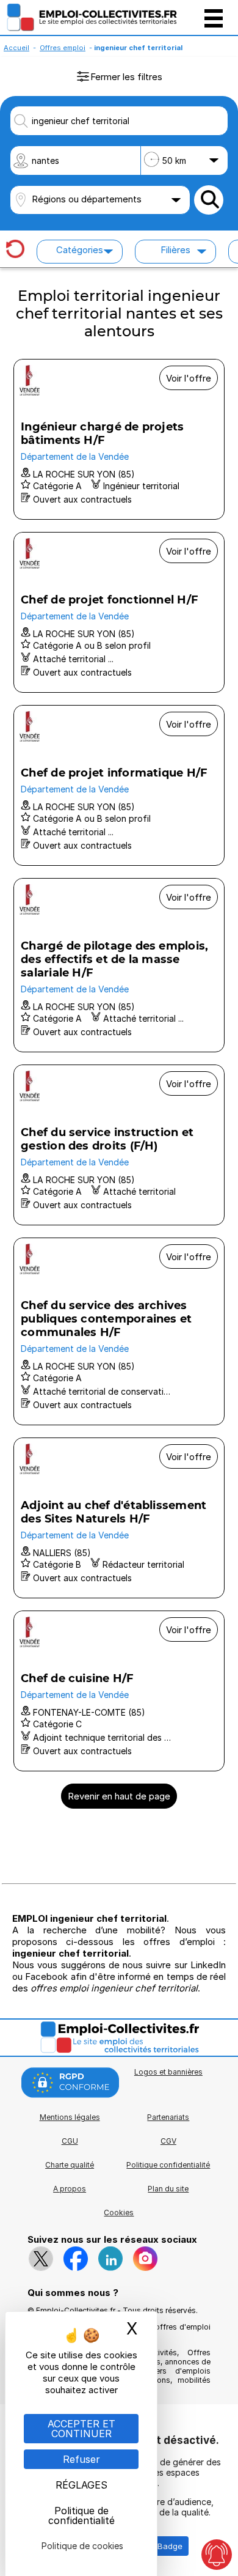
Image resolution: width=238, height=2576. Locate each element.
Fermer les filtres (126, 77)
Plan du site (168, 2189)
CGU (70, 2141)
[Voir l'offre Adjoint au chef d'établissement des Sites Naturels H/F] (119, 1518)
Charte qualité (70, 2165)
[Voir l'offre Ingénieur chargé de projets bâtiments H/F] (119, 439)
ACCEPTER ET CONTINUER (81, 2429)
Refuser (81, 2459)
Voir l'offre (189, 378)
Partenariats (168, 2117)
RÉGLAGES (81, 2485)
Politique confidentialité (168, 2165)
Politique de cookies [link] (82, 2546)
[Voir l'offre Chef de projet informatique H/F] (119, 785)
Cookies (119, 2212)
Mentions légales (70, 2117)
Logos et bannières (168, 2072)
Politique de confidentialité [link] (81, 2515)
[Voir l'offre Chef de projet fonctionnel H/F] (119, 612)
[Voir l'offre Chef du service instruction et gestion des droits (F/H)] (119, 1145)
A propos (70, 2189)
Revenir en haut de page (119, 1796)
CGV (168, 2141)
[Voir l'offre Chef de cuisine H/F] (119, 1691)
